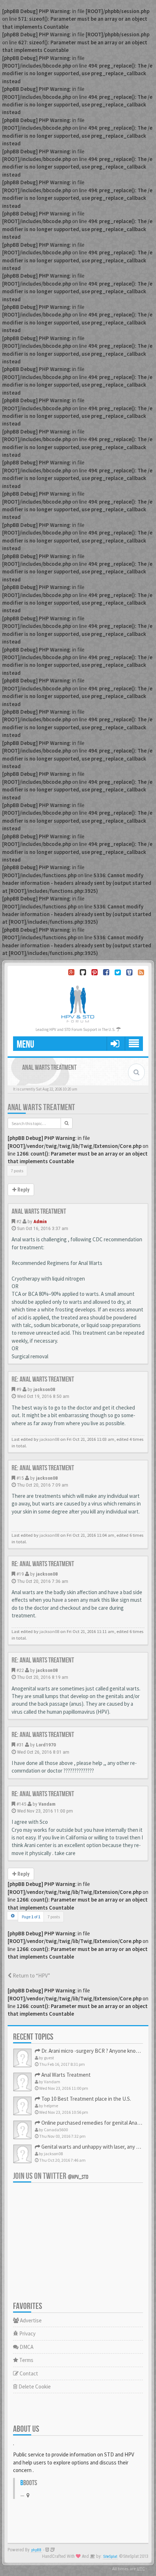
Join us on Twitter (51, 2176)
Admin (40, 1221)
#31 (20, 1745)
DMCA (26, 2347)
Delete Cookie (34, 2386)
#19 (20, 1574)
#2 (19, 1221)
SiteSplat (110, 2557)
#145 (21, 1804)
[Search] (67, 1123)
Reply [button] (23, 1190)
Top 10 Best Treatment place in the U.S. (86, 2099)
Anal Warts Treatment (41, 1107)
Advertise (30, 2320)
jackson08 (44, 1389)
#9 (19, 1389)
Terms (26, 2360)
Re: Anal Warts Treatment (43, 1379)
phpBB (36, 2550)
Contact (28, 2373)
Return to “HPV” (31, 1976)
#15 (20, 1478)
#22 (20, 1670)
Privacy (27, 2333)
